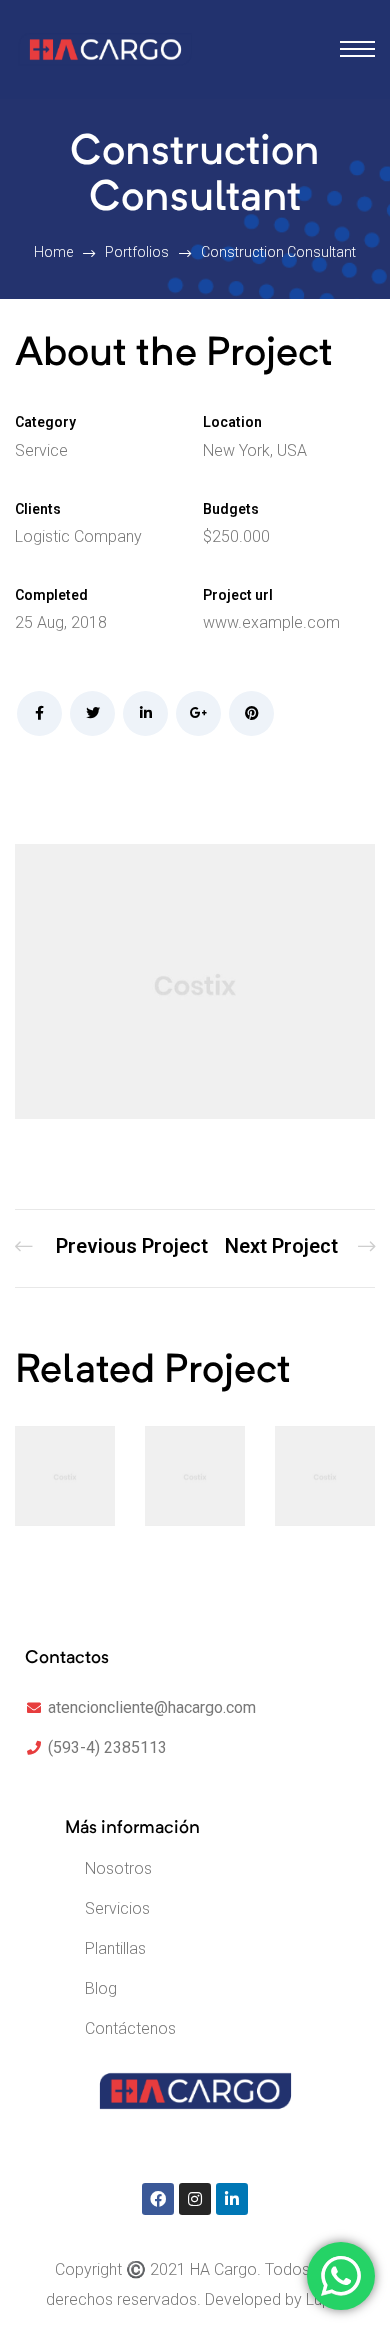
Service (41, 450)
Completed (51, 595)
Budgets (231, 509)
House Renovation (300, 1248)
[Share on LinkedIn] (145, 713)
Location (232, 422)
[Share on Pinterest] (251, 713)
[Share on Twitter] (92, 713)
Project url (238, 595)
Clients (38, 509)
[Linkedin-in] (232, 2199)
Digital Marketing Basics (111, 1248)
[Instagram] (195, 2199)
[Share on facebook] (39, 713)
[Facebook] (158, 2199)
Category (45, 422)
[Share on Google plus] (198, 713)
